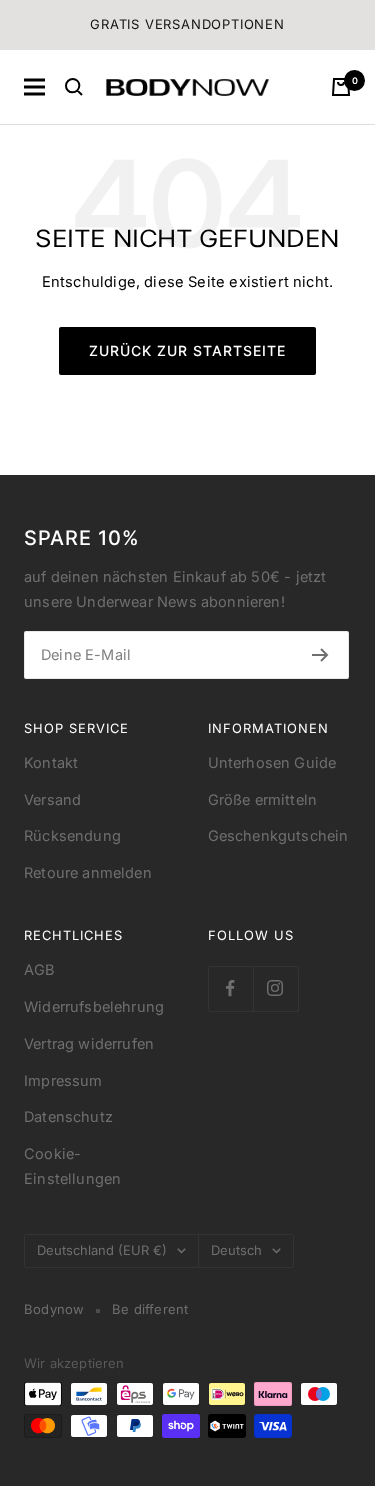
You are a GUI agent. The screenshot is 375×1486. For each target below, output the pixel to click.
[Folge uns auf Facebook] (230, 988)
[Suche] (74, 87)
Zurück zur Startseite (187, 350)
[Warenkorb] (341, 87)
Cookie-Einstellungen (72, 1166)
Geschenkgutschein (278, 836)
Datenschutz (68, 1117)
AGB (40, 970)
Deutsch (236, 1250)
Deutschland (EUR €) (102, 1250)
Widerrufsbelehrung (94, 1007)
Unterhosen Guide (272, 763)
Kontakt (51, 763)
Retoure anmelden (88, 873)
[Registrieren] (320, 655)
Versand (52, 800)
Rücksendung (72, 836)
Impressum (63, 1081)
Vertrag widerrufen (89, 1044)
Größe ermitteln (263, 800)
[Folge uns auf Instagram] (275, 988)
